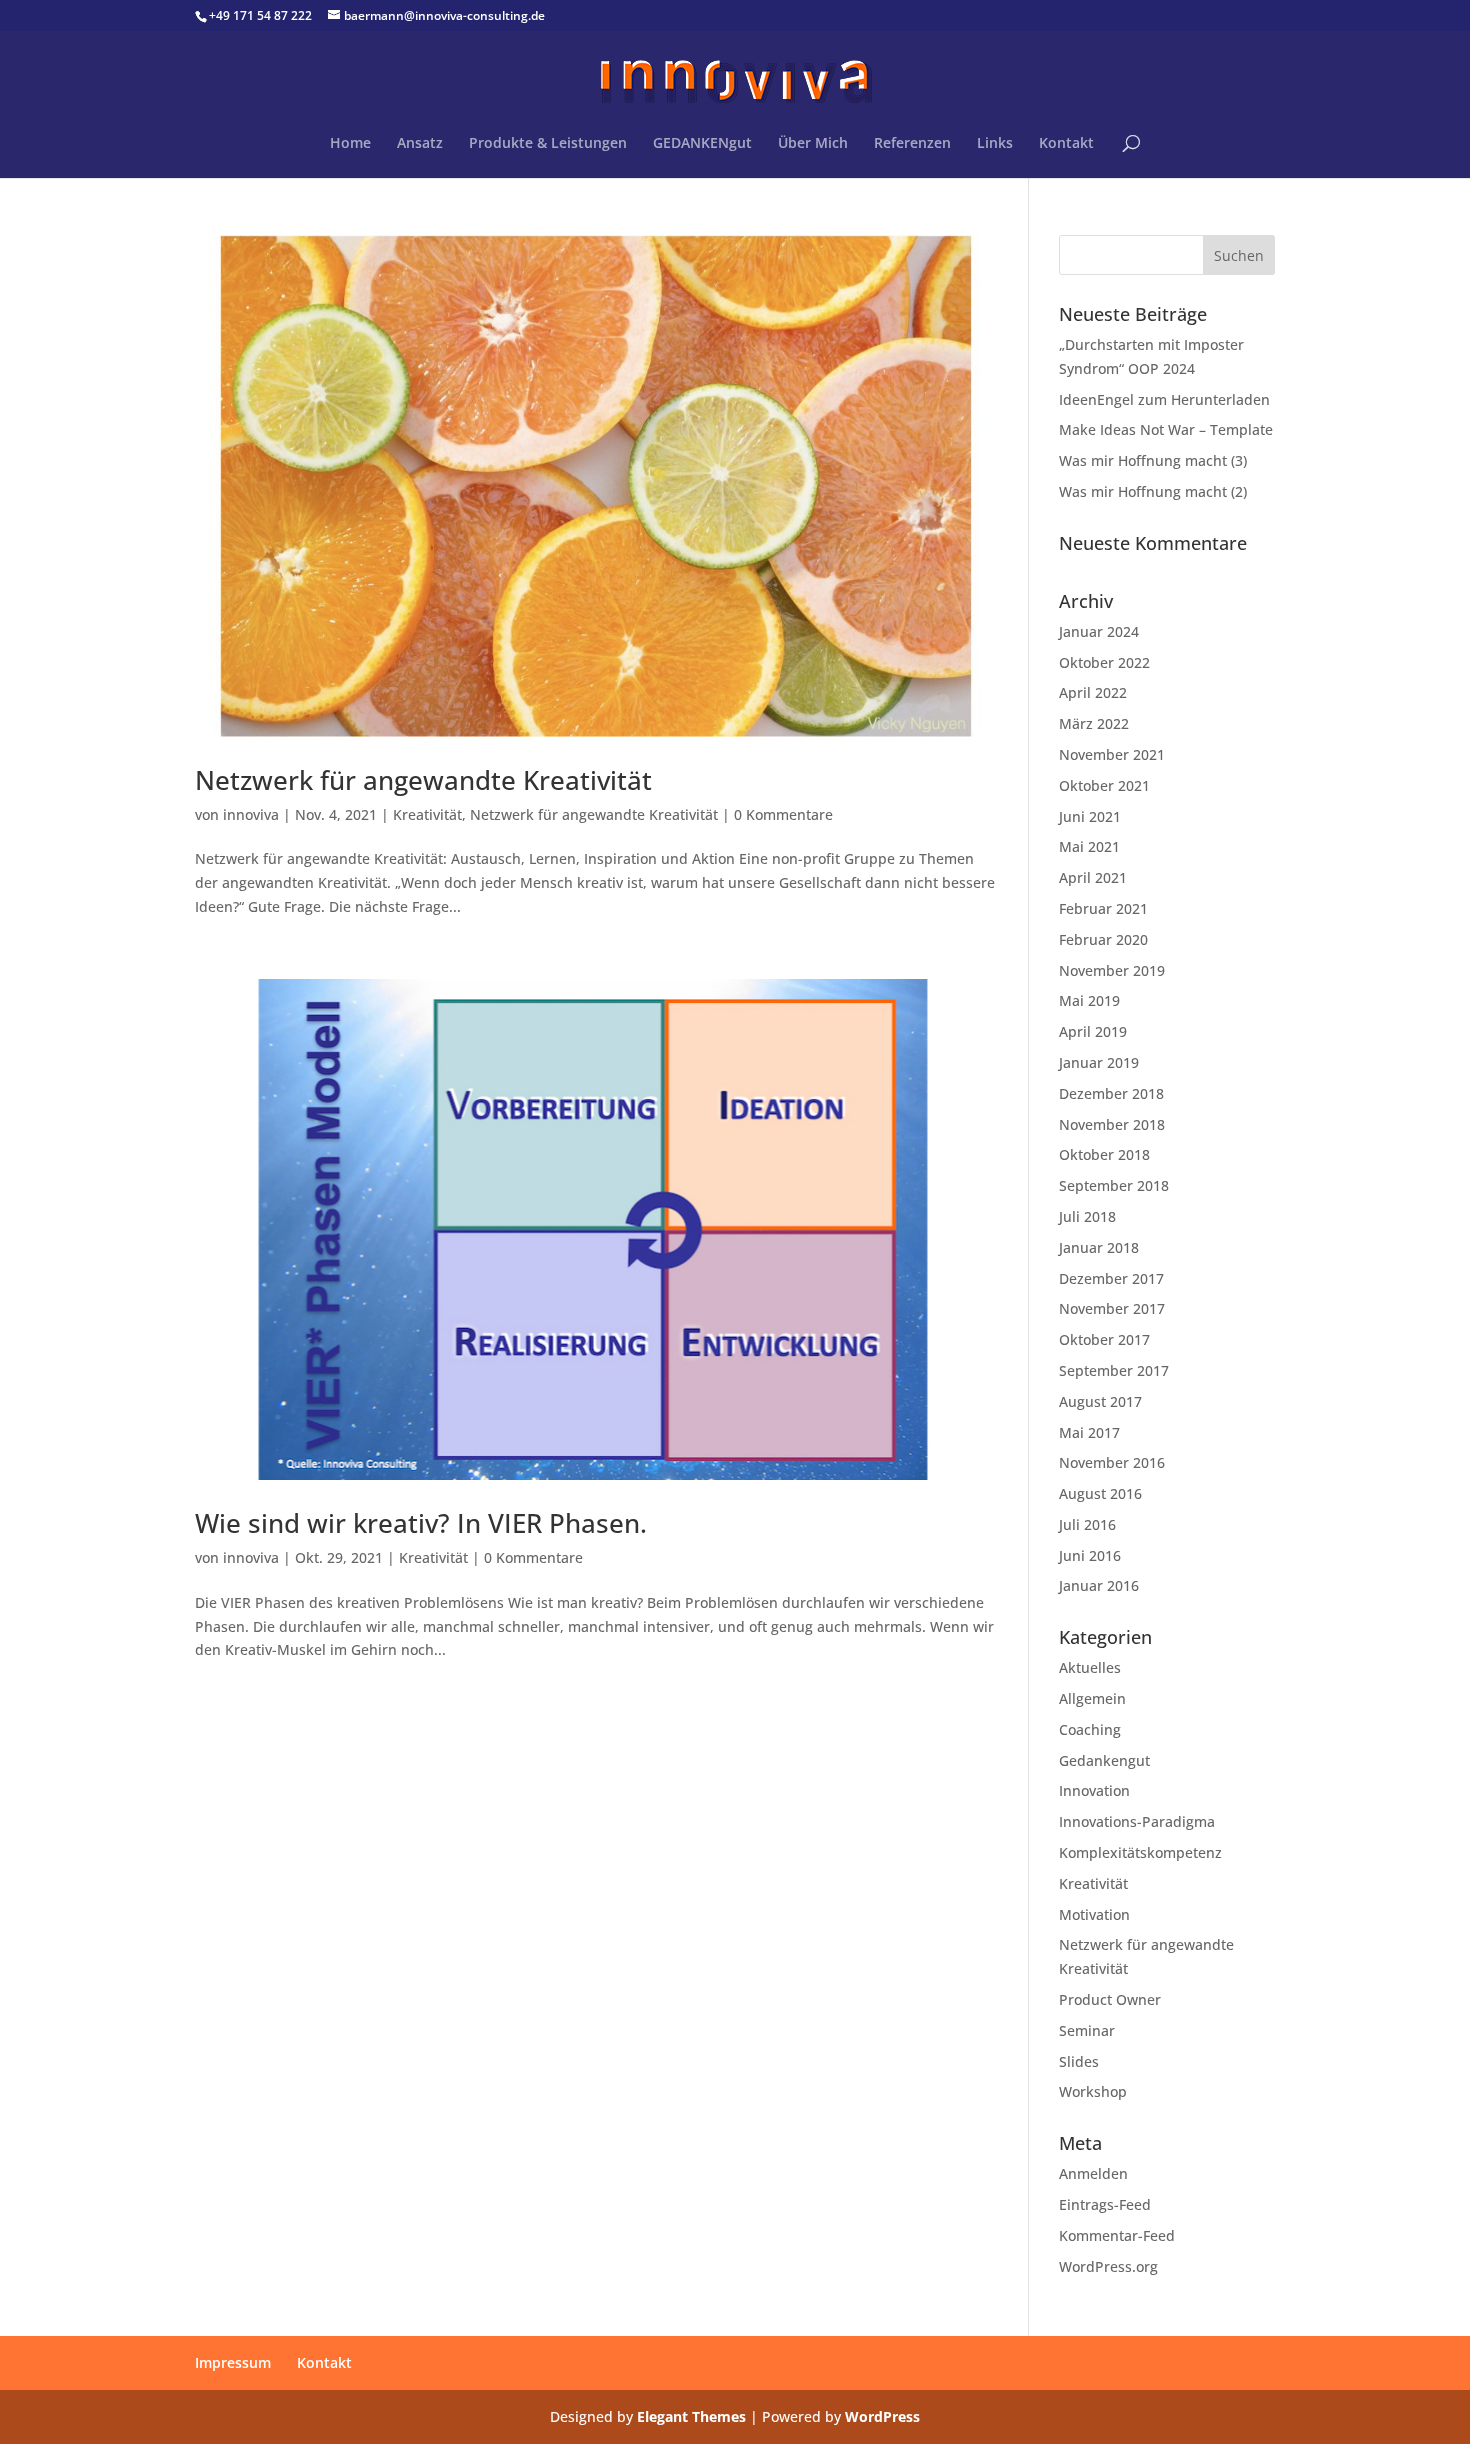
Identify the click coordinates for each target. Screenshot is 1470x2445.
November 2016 (1112, 1462)
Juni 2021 (1090, 816)
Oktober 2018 (1104, 1154)
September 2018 (1114, 1185)
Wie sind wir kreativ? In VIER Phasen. (421, 1523)
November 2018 (1112, 1124)
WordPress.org (1108, 2266)
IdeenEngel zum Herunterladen (1164, 399)
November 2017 (1112, 1308)
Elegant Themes (691, 2416)
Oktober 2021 (1104, 785)
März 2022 (1094, 723)
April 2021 (1093, 877)
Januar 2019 (1099, 1062)
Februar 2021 (1103, 908)
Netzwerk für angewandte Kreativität (423, 780)
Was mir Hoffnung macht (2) (1153, 491)
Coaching (1090, 1729)
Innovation (1094, 1790)
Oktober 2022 (1104, 662)
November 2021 (1112, 754)
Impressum (233, 2362)
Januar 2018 (1099, 1247)
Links (995, 144)
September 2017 (1114, 1370)
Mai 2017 (1089, 1432)
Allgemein (1092, 1698)
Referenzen (912, 144)
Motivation (1094, 1914)
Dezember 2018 (1111, 1093)
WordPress (882, 2416)
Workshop (1093, 2091)
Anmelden (1093, 2173)
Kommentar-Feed (1117, 2235)
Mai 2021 (1089, 846)
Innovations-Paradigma (1137, 1821)
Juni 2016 (1090, 1555)
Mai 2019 (1089, 1000)
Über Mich (813, 144)
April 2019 (1093, 1031)
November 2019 (1112, 970)
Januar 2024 (1099, 631)
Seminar (1087, 2030)
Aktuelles (1090, 1667)
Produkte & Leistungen (548, 144)
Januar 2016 (1099, 1585)
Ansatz (420, 144)
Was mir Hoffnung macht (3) (1153, 460)
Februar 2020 (1103, 939)
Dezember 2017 (1111, 1278)
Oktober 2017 (1104, 1339)
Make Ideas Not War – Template (1166, 429)
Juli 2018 (1087, 1216)
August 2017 (1100, 1401)
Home (350, 144)
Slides (1079, 2061)
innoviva (251, 814)
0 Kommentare (783, 814)
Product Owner (1110, 1999)
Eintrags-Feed (1105, 2204)
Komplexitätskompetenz (1140, 1852)
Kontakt (1066, 144)
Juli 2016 (1087, 1524)
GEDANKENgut (702, 144)
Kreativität (427, 814)
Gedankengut (1104, 1760)
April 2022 (1093, 692)
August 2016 (1100, 1493)
